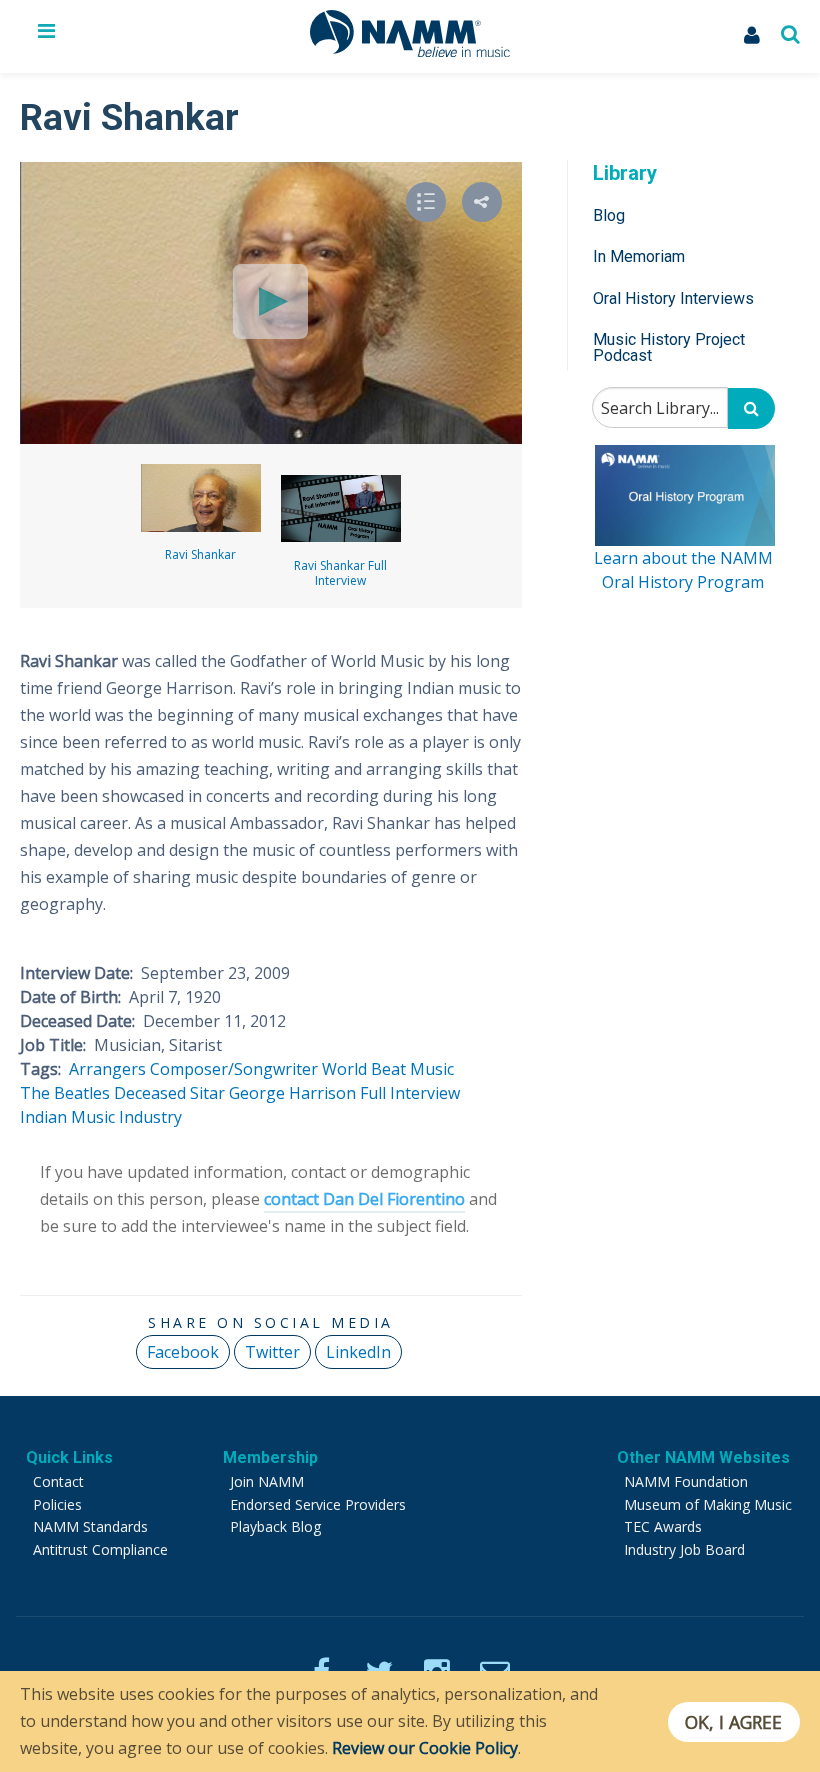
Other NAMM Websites (703, 1457)
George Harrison (292, 1093)
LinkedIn (358, 1352)
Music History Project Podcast (669, 347)
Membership (270, 1457)
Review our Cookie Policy (425, 1748)
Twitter (272, 1352)
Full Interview (410, 1093)
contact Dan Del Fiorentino (364, 1199)
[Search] (751, 408)
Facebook (183, 1352)
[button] (482, 202)
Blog (609, 215)
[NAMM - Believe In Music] (410, 51)
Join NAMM (267, 1481)
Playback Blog (275, 1526)
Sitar (207, 1093)
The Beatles (65, 1093)
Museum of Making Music (708, 1504)
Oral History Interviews (673, 298)
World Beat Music (388, 1069)
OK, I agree (733, 1722)
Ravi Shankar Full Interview (340, 573)
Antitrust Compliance (100, 1549)
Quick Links (69, 1457)
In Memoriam (639, 256)
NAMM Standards (90, 1526)
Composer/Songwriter (234, 1069)
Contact (58, 1481)
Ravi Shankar (200, 554)
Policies (57, 1504)
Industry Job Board (684, 1549)
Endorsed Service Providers (318, 1504)
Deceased (150, 1093)
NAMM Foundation (686, 1481)
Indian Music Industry (101, 1117)
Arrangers (107, 1069)
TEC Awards (663, 1526)
